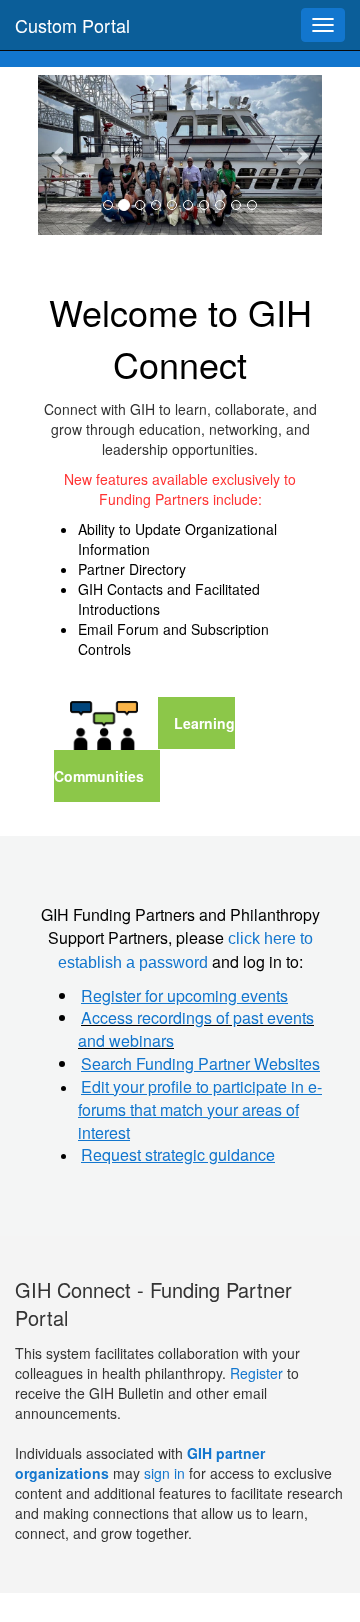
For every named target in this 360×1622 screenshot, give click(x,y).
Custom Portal (72, 25)
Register (258, 1373)
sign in (164, 1473)
